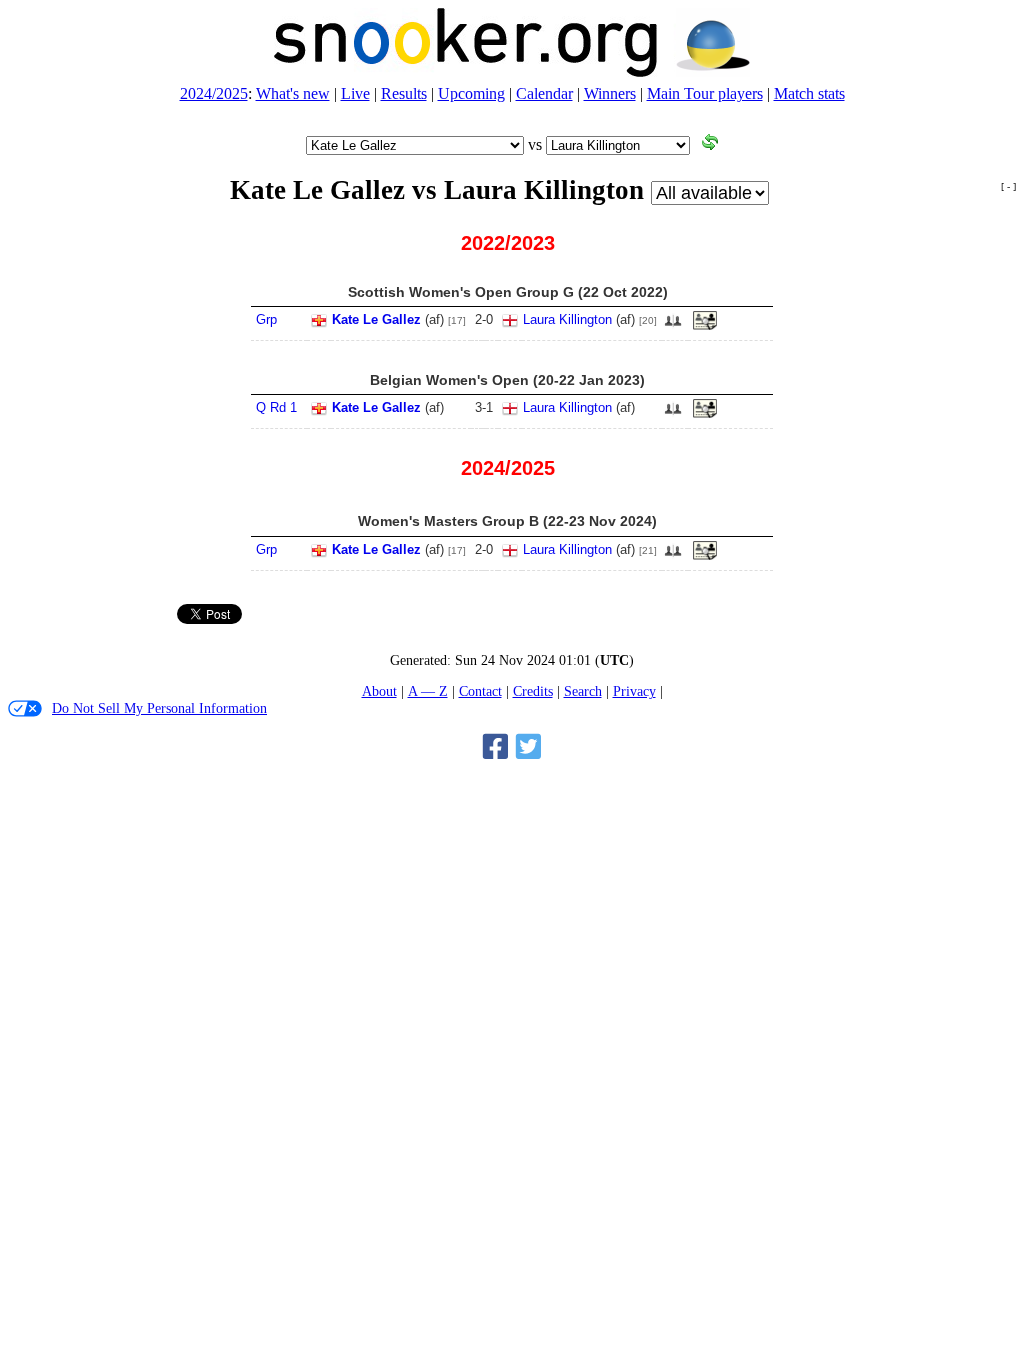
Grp (266, 319)
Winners (610, 93)
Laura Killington (567, 319)
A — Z (428, 691)
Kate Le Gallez (376, 319)
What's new (293, 93)
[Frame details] (705, 326)
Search (583, 691)
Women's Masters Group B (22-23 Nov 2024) (507, 521)
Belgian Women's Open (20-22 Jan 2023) (507, 380)
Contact (480, 691)
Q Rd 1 (276, 407)
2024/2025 (214, 93)
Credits (533, 691)
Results (404, 93)
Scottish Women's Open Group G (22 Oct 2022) (508, 292)
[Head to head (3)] (673, 326)
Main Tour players (705, 93)
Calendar (544, 93)
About (379, 691)
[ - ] (1008, 186)
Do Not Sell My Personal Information (159, 708)
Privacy (634, 691)
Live (355, 93)
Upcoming (471, 93)
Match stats (809, 93)
